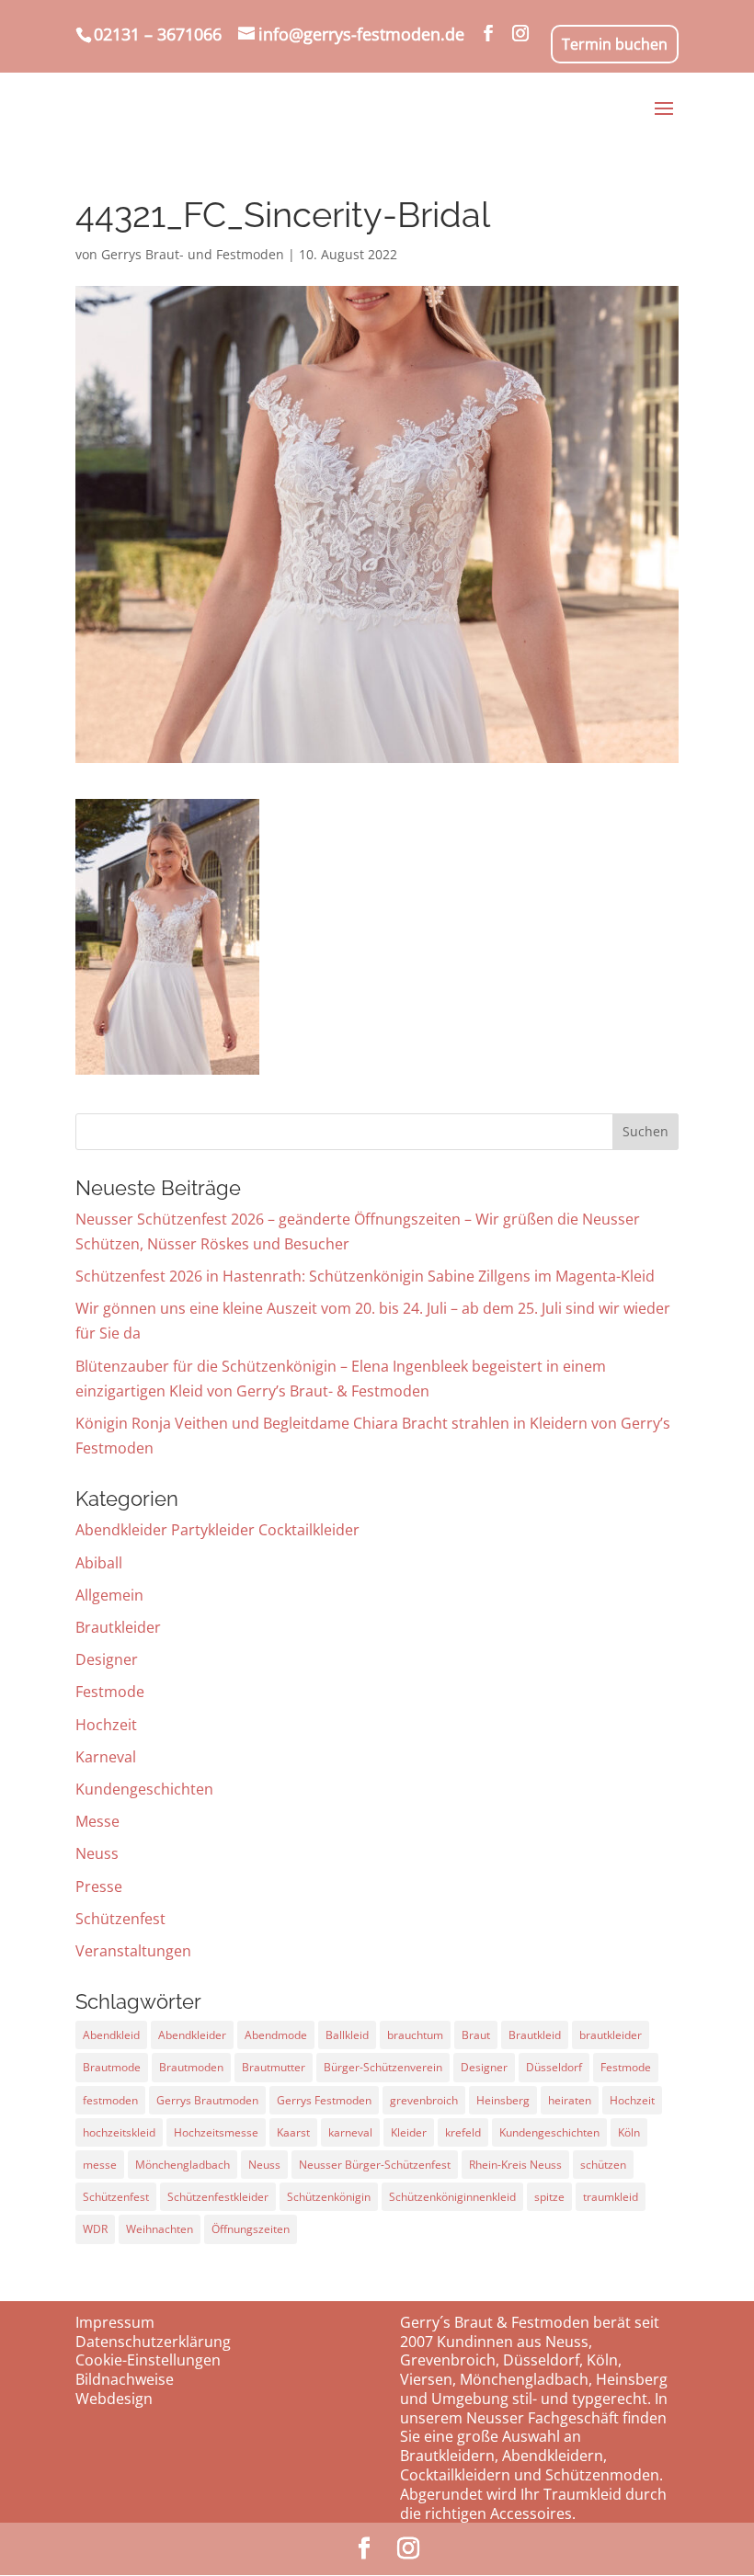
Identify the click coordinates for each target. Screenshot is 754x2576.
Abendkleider (192, 2035)
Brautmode (112, 2067)
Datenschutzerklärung (153, 2342)
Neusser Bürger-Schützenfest (375, 2165)
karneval (350, 2132)
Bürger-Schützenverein (383, 2067)
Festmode (110, 1692)
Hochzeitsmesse (216, 2132)
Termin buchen (615, 44)
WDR (95, 2229)
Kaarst (293, 2132)
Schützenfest (120, 1919)
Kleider (409, 2132)
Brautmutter (274, 2067)
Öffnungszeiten (251, 2229)
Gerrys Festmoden (324, 2100)
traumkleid (611, 2197)
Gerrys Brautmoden (207, 2100)
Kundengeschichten (144, 1789)
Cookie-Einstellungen (148, 2360)
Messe (97, 1821)
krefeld (463, 2132)
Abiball (99, 1563)
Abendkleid (111, 2035)
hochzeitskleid (119, 2132)
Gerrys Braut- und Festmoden (193, 254)
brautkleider (611, 2035)
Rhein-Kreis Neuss (515, 2165)
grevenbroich (424, 2100)
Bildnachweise (125, 2379)
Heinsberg (503, 2100)
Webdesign (114, 2399)
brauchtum (415, 2035)
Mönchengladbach (183, 2165)
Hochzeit (106, 1725)
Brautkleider (118, 1627)
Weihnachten (160, 2229)
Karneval (106, 1757)
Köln (629, 2132)
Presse (99, 1886)
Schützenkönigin (329, 2197)
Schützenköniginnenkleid (452, 2197)
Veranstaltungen (133, 1951)
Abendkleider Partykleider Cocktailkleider (217, 1530)
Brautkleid (535, 2035)
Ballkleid (347, 2035)
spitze (549, 2197)
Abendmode (276, 2035)
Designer (107, 1659)
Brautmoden (191, 2067)
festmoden (110, 2100)
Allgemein (109, 1595)
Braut (476, 2035)
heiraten (570, 2100)
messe (100, 2165)
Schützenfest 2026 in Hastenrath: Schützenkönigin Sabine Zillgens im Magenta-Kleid (365, 1276)
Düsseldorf (554, 2067)
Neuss (97, 1853)
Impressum (115, 2322)
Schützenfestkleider (218, 2197)
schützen (603, 2165)
